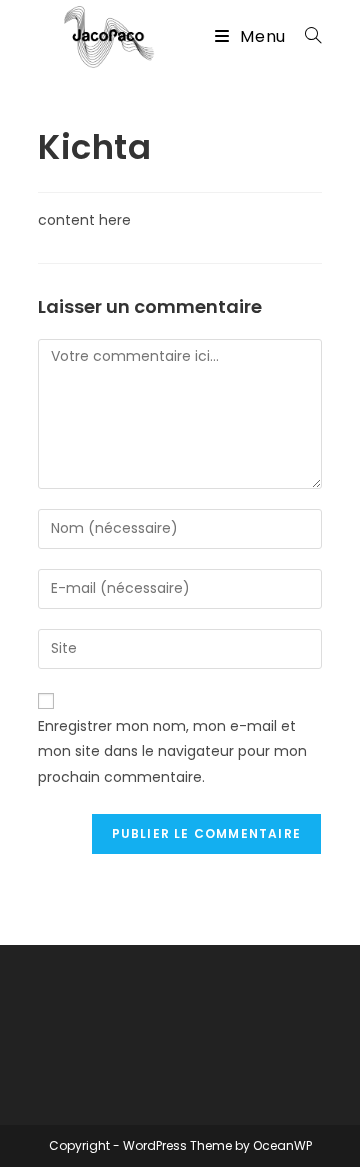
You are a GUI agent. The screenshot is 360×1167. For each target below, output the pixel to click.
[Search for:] (306, 36)
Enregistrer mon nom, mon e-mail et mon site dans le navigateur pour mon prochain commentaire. (172, 751)
